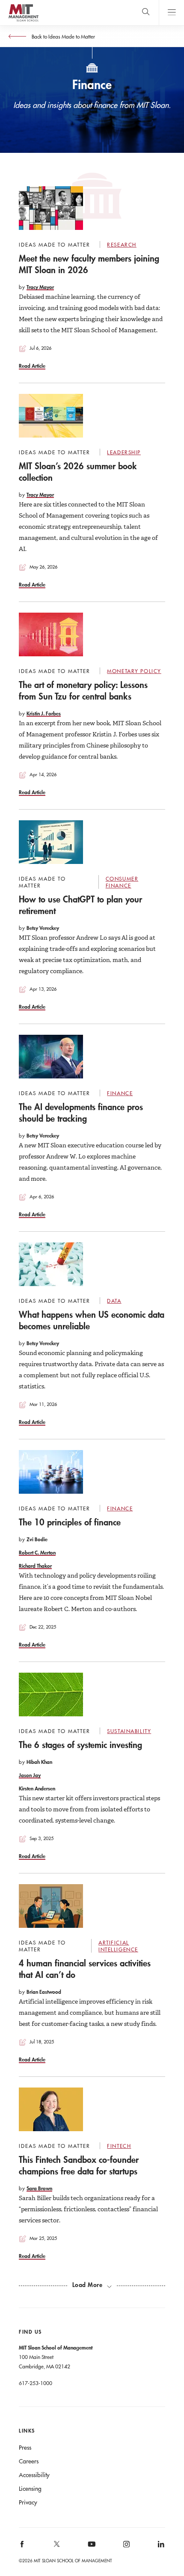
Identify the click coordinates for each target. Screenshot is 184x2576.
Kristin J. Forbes (44, 713)
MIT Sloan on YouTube (90, 2549)
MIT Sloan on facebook (23, 2547)
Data (114, 1301)
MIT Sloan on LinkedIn (160, 2547)
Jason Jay (30, 1775)
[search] (146, 13)
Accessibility (34, 2475)
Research (122, 244)
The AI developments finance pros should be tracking (81, 1112)
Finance (120, 1093)
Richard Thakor (35, 1566)
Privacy (28, 2502)
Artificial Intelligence (118, 1946)
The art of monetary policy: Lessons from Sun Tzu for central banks (83, 690)
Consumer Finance (122, 882)
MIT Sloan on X (56, 2547)
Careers (29, 2461)
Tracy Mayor (40, 287)
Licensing (30, 2489)
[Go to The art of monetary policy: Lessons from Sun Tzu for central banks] (51, 634)
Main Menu (171, 13)
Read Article (32, 366)
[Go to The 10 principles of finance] (51, 1472)
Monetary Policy (134, 671)
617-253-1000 (36, 2383)
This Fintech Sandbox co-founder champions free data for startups (79, 2165)
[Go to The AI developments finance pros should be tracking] (51, 1057)
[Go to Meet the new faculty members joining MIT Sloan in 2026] (51, 208)
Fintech (119, 2146)
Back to (63, 36)
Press (25, 2448)
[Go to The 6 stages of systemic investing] (51, 1695)
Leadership (124, 452)
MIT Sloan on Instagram (126, 2547)
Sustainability (129, 1731)
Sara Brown (39, 2188)
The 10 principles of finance (70, 1522)
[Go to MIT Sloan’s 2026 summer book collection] (51, 416)
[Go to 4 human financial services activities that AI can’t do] (51, 1906)
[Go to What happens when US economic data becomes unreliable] (51, 1264)
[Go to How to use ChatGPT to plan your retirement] (51, 842)
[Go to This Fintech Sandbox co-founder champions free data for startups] (51, 2109)
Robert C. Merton (37, 1552)
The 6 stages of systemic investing (80, 1745)
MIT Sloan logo (23, 21)
